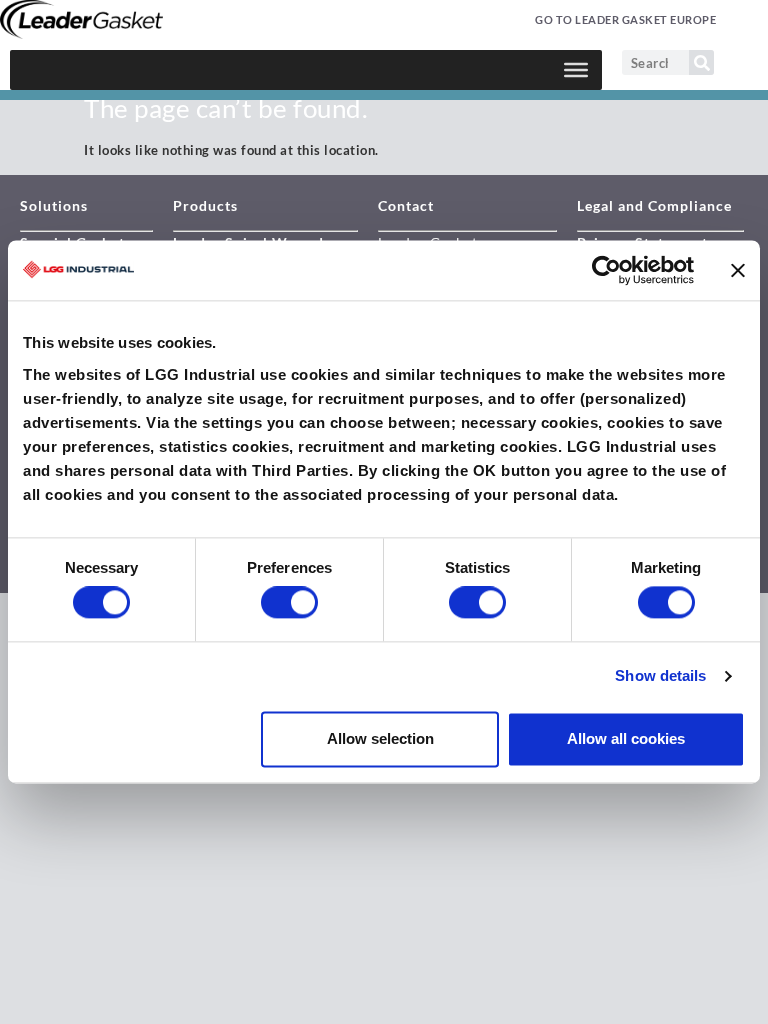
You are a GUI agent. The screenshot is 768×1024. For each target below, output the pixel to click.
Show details (660, 676)
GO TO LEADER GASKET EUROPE (625, 19)
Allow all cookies (626, 738)
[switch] (289, 603)
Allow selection (380, 738)
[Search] (701, 62)
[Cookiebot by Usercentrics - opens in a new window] (606, 270)
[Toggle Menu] (576, 70)
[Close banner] (738, 270)
